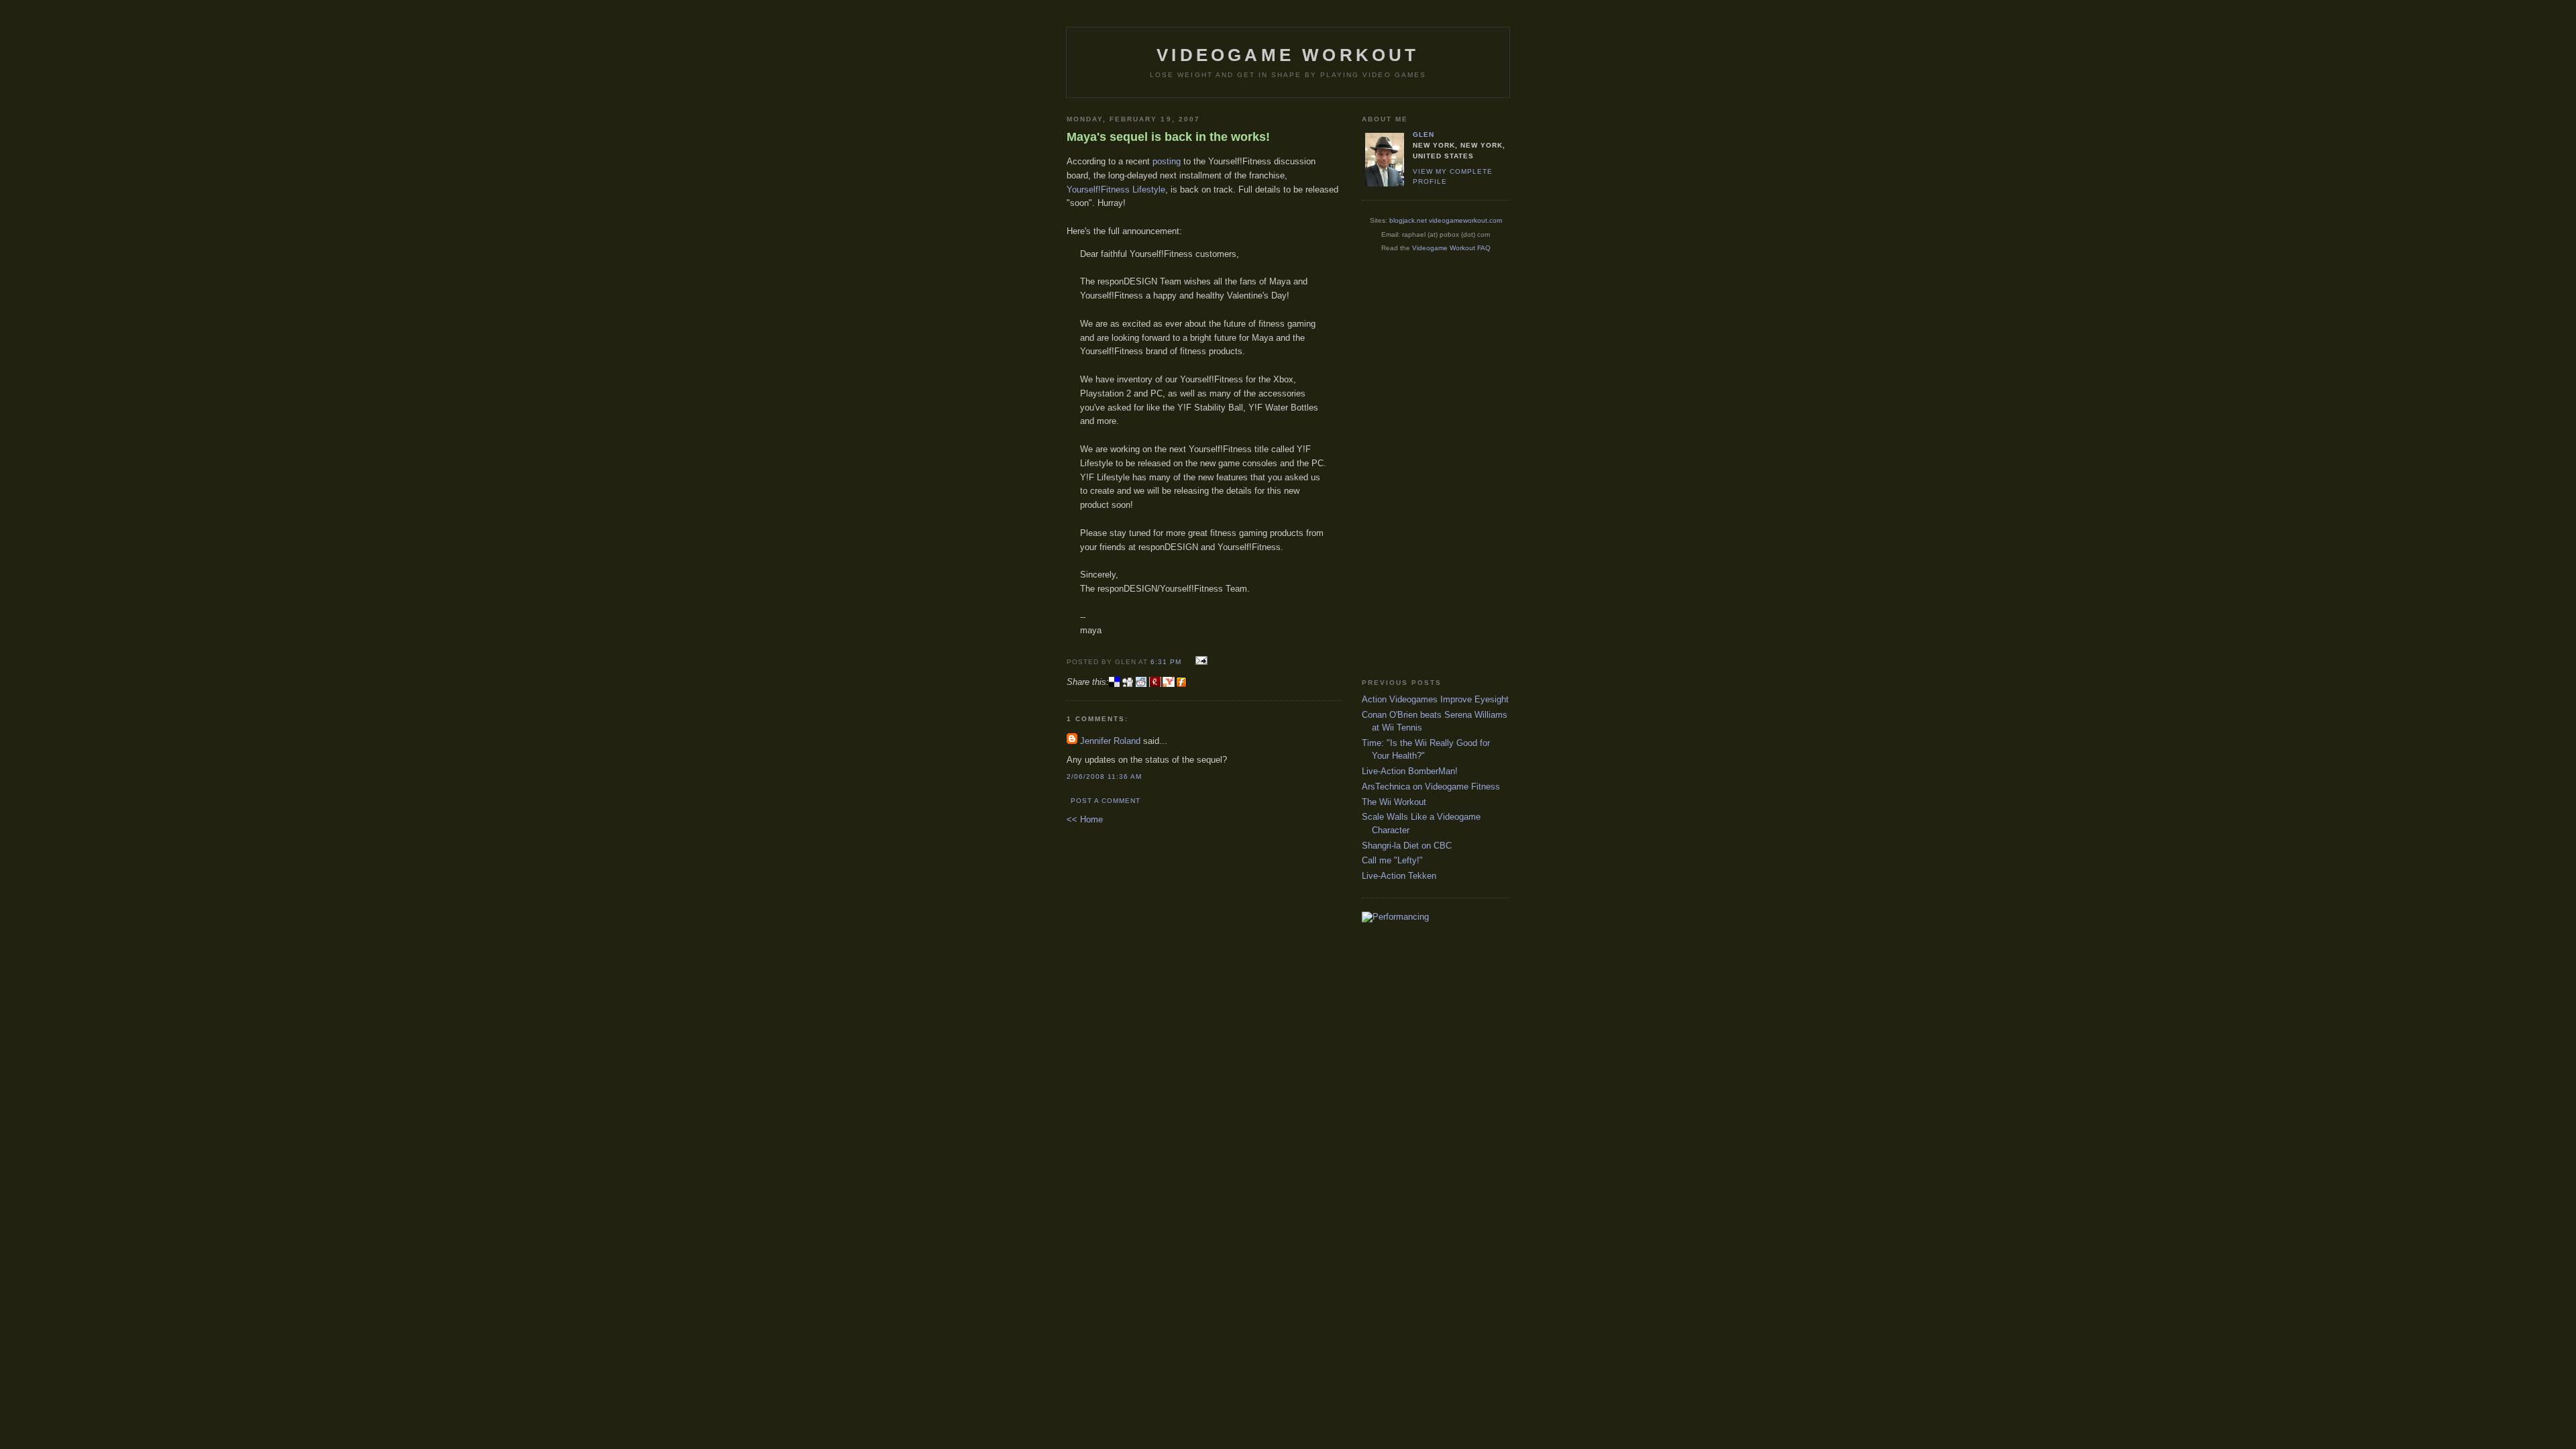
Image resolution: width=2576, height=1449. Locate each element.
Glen (1424, 135)
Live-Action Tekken (1399, 876)
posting (1167, 161)
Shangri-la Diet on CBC (1407, 846)
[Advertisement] (1415, 465)
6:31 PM (1166, 662)
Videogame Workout (1288, 55)
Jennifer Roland (1110, 741)
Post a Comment (1106, 801)
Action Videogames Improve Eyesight (1435, 699)
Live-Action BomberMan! (1410, 771)
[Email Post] (1199, 661)
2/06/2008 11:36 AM (1104, 776)
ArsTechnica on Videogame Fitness (1431, 787)
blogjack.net (1408, 220)
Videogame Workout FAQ (1451, 248)
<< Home (1085, 819)
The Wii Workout (1394, 802)
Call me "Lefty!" (1392, 860)
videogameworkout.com (1465, 220)
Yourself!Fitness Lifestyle (1116, 190)
